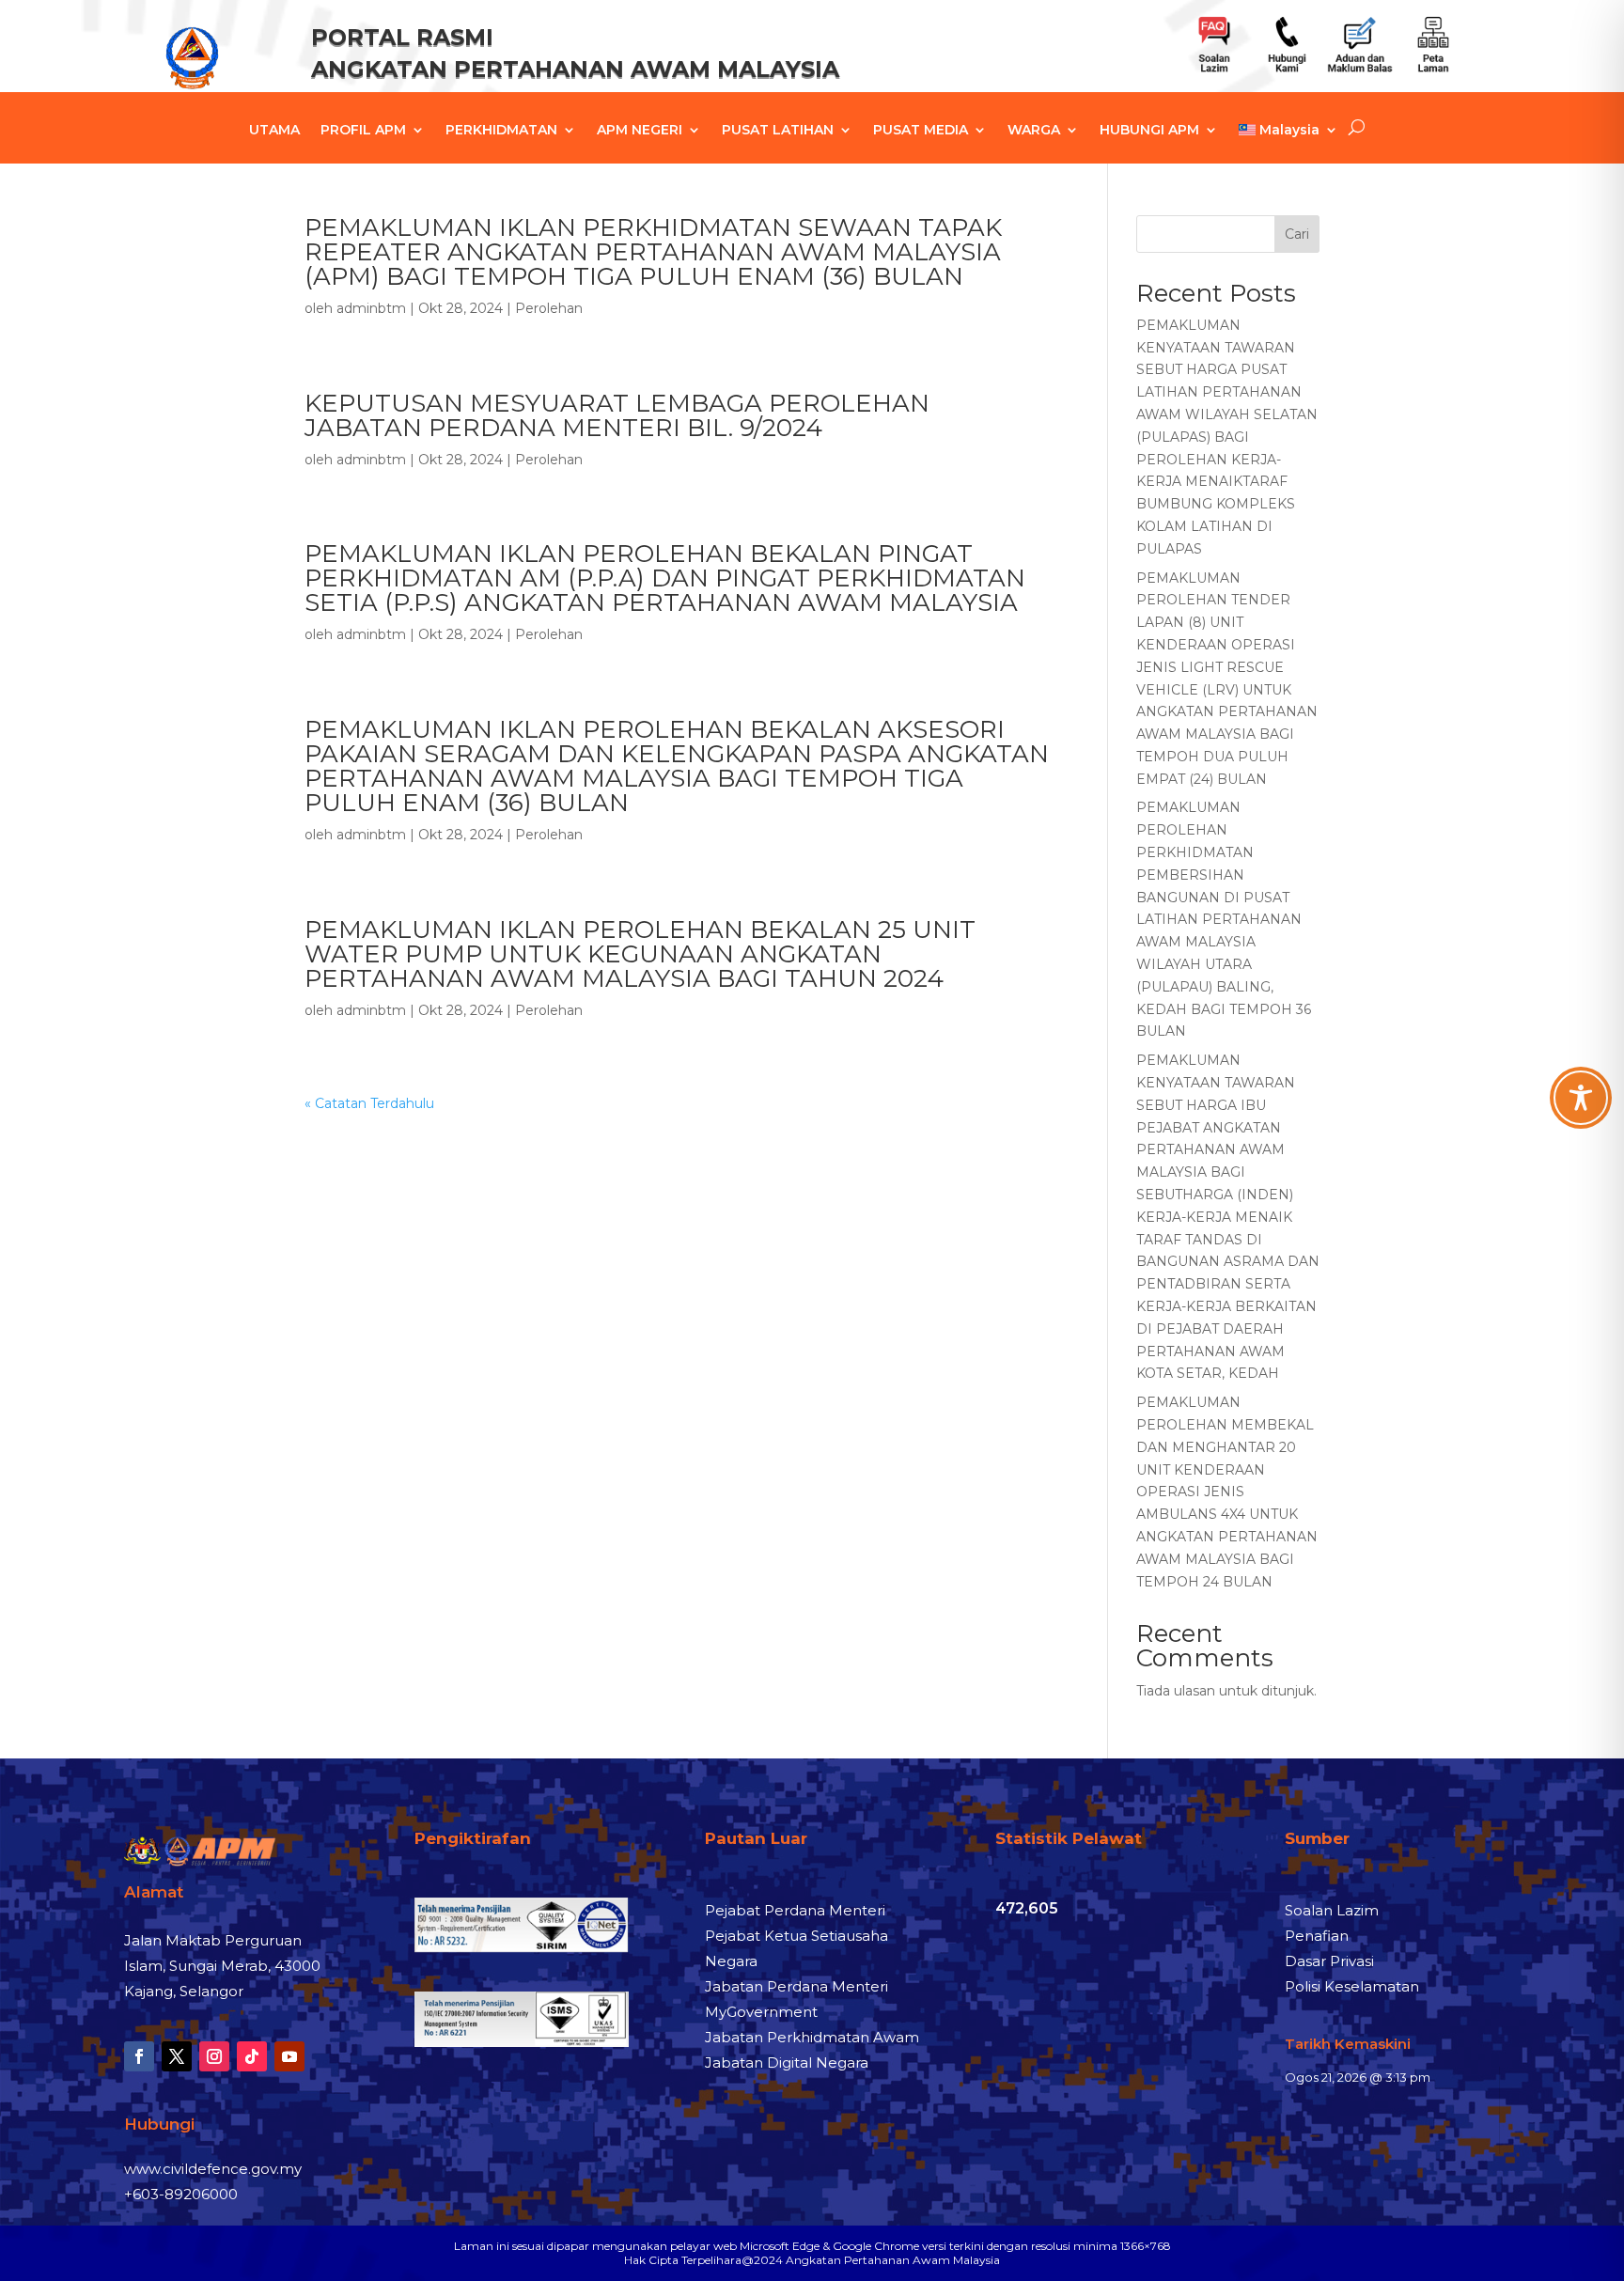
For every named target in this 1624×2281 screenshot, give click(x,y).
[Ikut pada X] (177, 2056)
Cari (1297, 234)
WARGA (1034, 131)
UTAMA (274, 131)
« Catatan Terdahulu (369, 1103)
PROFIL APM (363, 131)
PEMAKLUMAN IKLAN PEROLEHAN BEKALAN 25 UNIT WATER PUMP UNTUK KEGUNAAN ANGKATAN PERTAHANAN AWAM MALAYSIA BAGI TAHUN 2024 (640, 954)
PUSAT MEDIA (921, 131)
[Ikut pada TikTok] (252, 2056)
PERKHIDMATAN (501, 131)
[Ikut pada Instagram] (214, 2056)
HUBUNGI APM (1149, 131)
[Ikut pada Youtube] (289, 2056)
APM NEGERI (640, 131)
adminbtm (371, 308)
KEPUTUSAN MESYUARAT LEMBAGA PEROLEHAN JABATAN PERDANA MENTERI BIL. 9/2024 (617, 415)
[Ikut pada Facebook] (139, 2056)
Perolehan (549, 308)
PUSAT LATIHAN (778, 131)
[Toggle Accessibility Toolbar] (1581, 1098)
